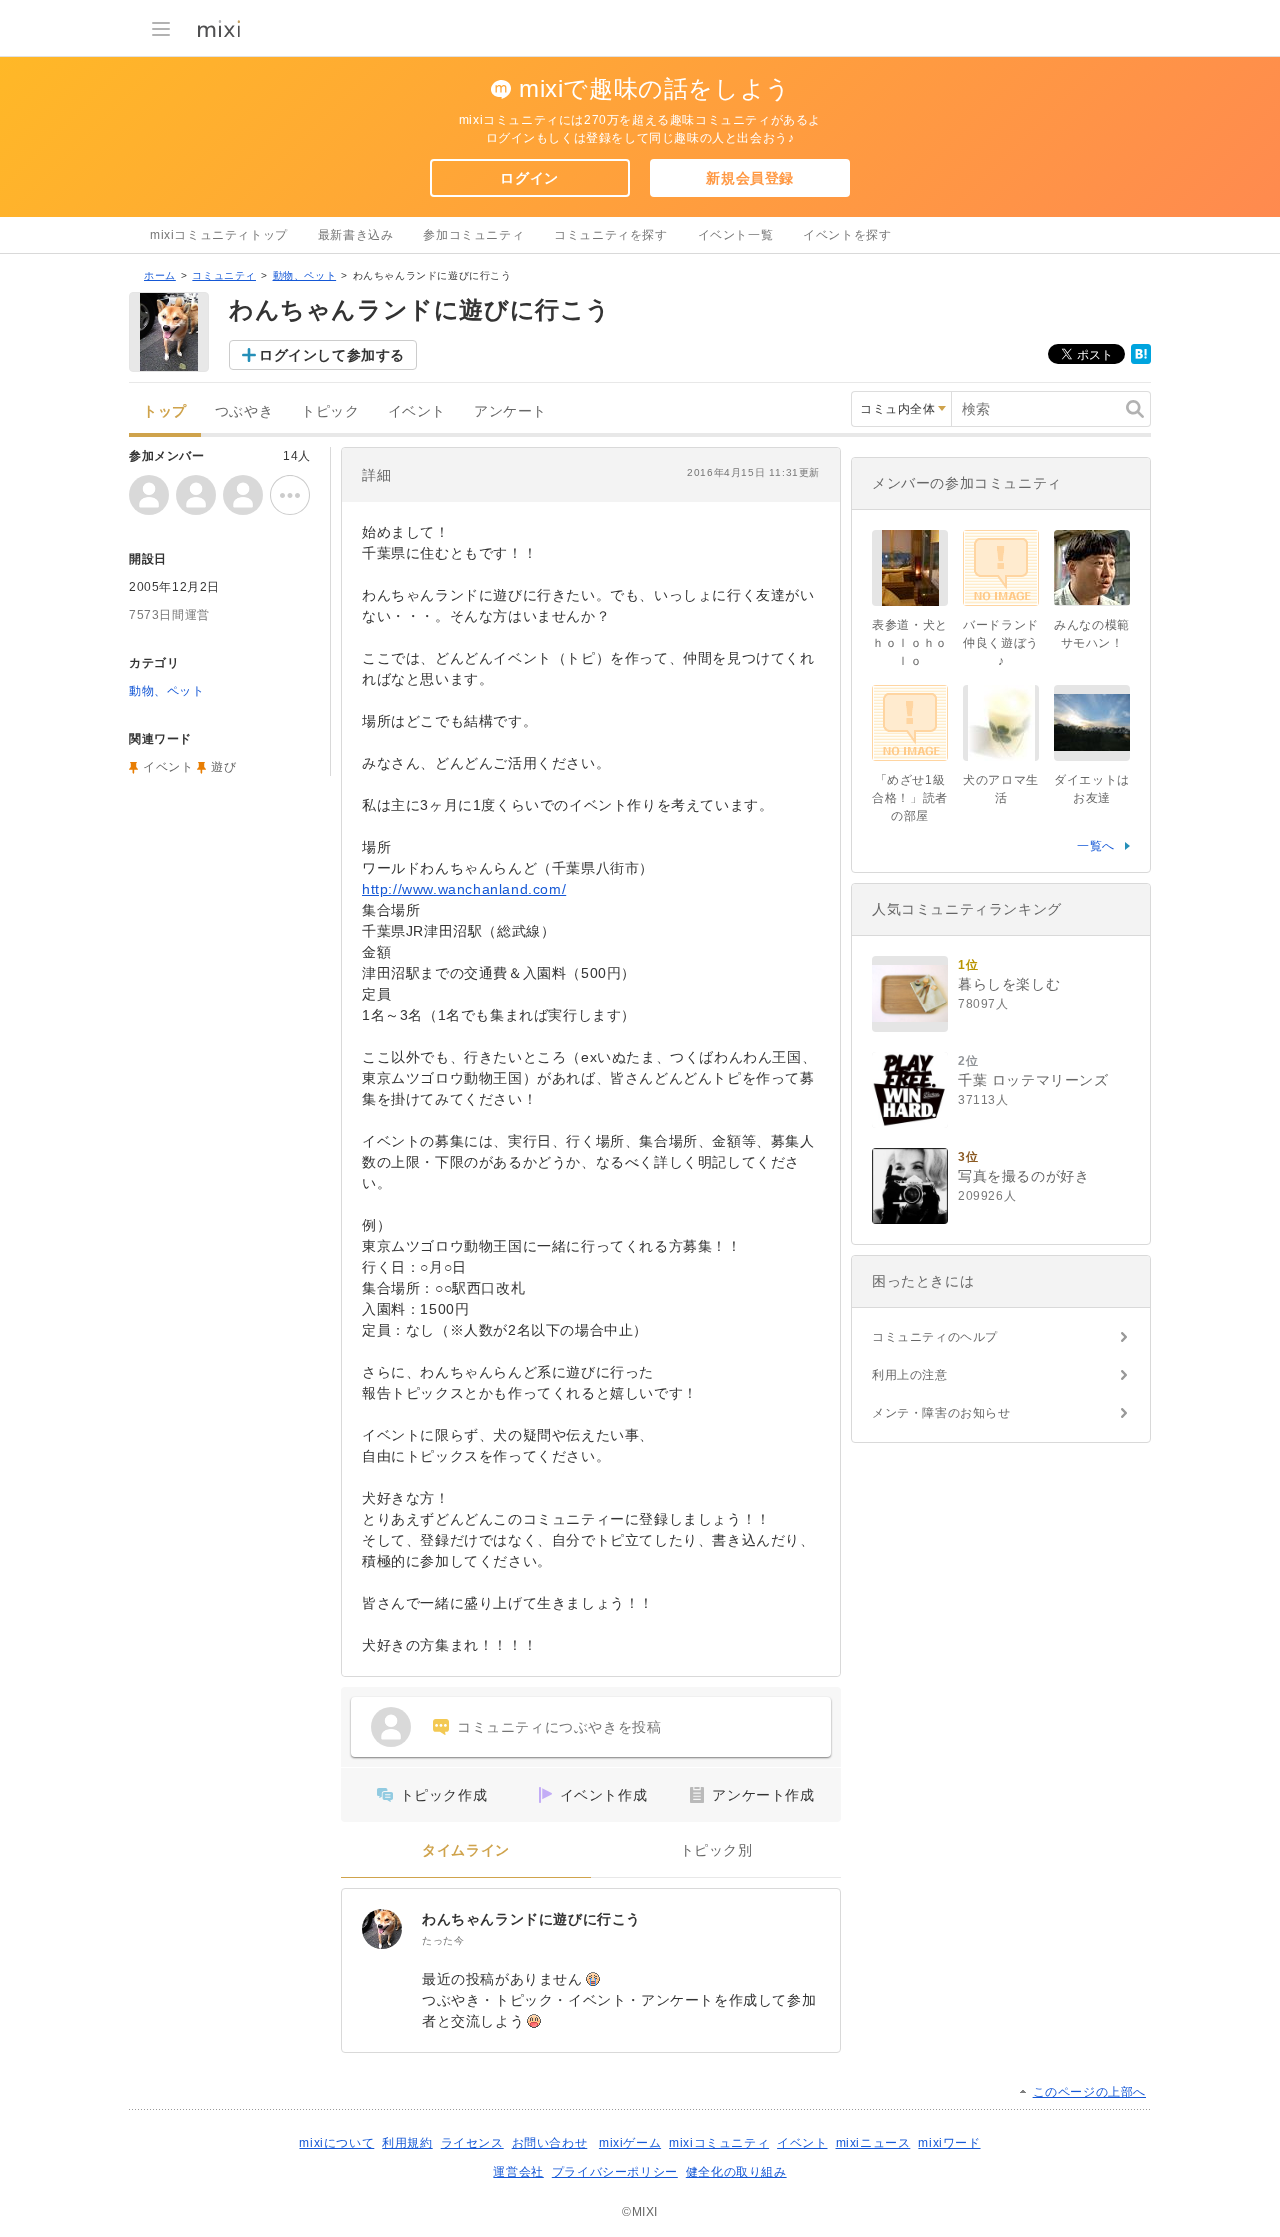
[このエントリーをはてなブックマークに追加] (1141, 360)
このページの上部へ (1089, 2092)
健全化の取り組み (736, 2172)
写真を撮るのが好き (1023, 1176)
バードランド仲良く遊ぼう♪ (1001, 643)
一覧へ (1096, 846)
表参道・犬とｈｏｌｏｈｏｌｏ (910, 643)
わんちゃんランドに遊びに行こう (531, 1919)
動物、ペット (305, 275)
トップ (165, 411)
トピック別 (716, 1850)
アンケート (510, 411)
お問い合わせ (550, 2143)
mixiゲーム (630, 2143)
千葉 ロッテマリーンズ (1033, 1080)
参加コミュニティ (473, 235)
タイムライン (466, 1850)
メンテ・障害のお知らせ (941, 1413)
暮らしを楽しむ (1009, 984)
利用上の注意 (910, 1375)
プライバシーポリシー (615, 2172)
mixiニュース (873, 2143)
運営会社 (518, 2172)
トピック (330, 411)
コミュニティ (224, 275)
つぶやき (244, 411)
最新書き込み (356, 235)
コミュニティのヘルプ (935, 1337)
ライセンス (472, 2143)
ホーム (160, 275)
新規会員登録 (750, 178)
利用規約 (407, 2143)
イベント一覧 (736, 235)
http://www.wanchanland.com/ (464, 889)
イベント (417, 411)
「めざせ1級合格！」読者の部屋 (910, 798)
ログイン (529, 178)
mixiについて (336, 2143)
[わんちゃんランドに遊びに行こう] (382, 1929)
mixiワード (949, 2143)
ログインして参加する (332, 355)
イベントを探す (847, 235)
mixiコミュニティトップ (219, 235)
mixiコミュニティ (719, 2143)
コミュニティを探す (610, 235)
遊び (223, 767)
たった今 (443, 1940)
